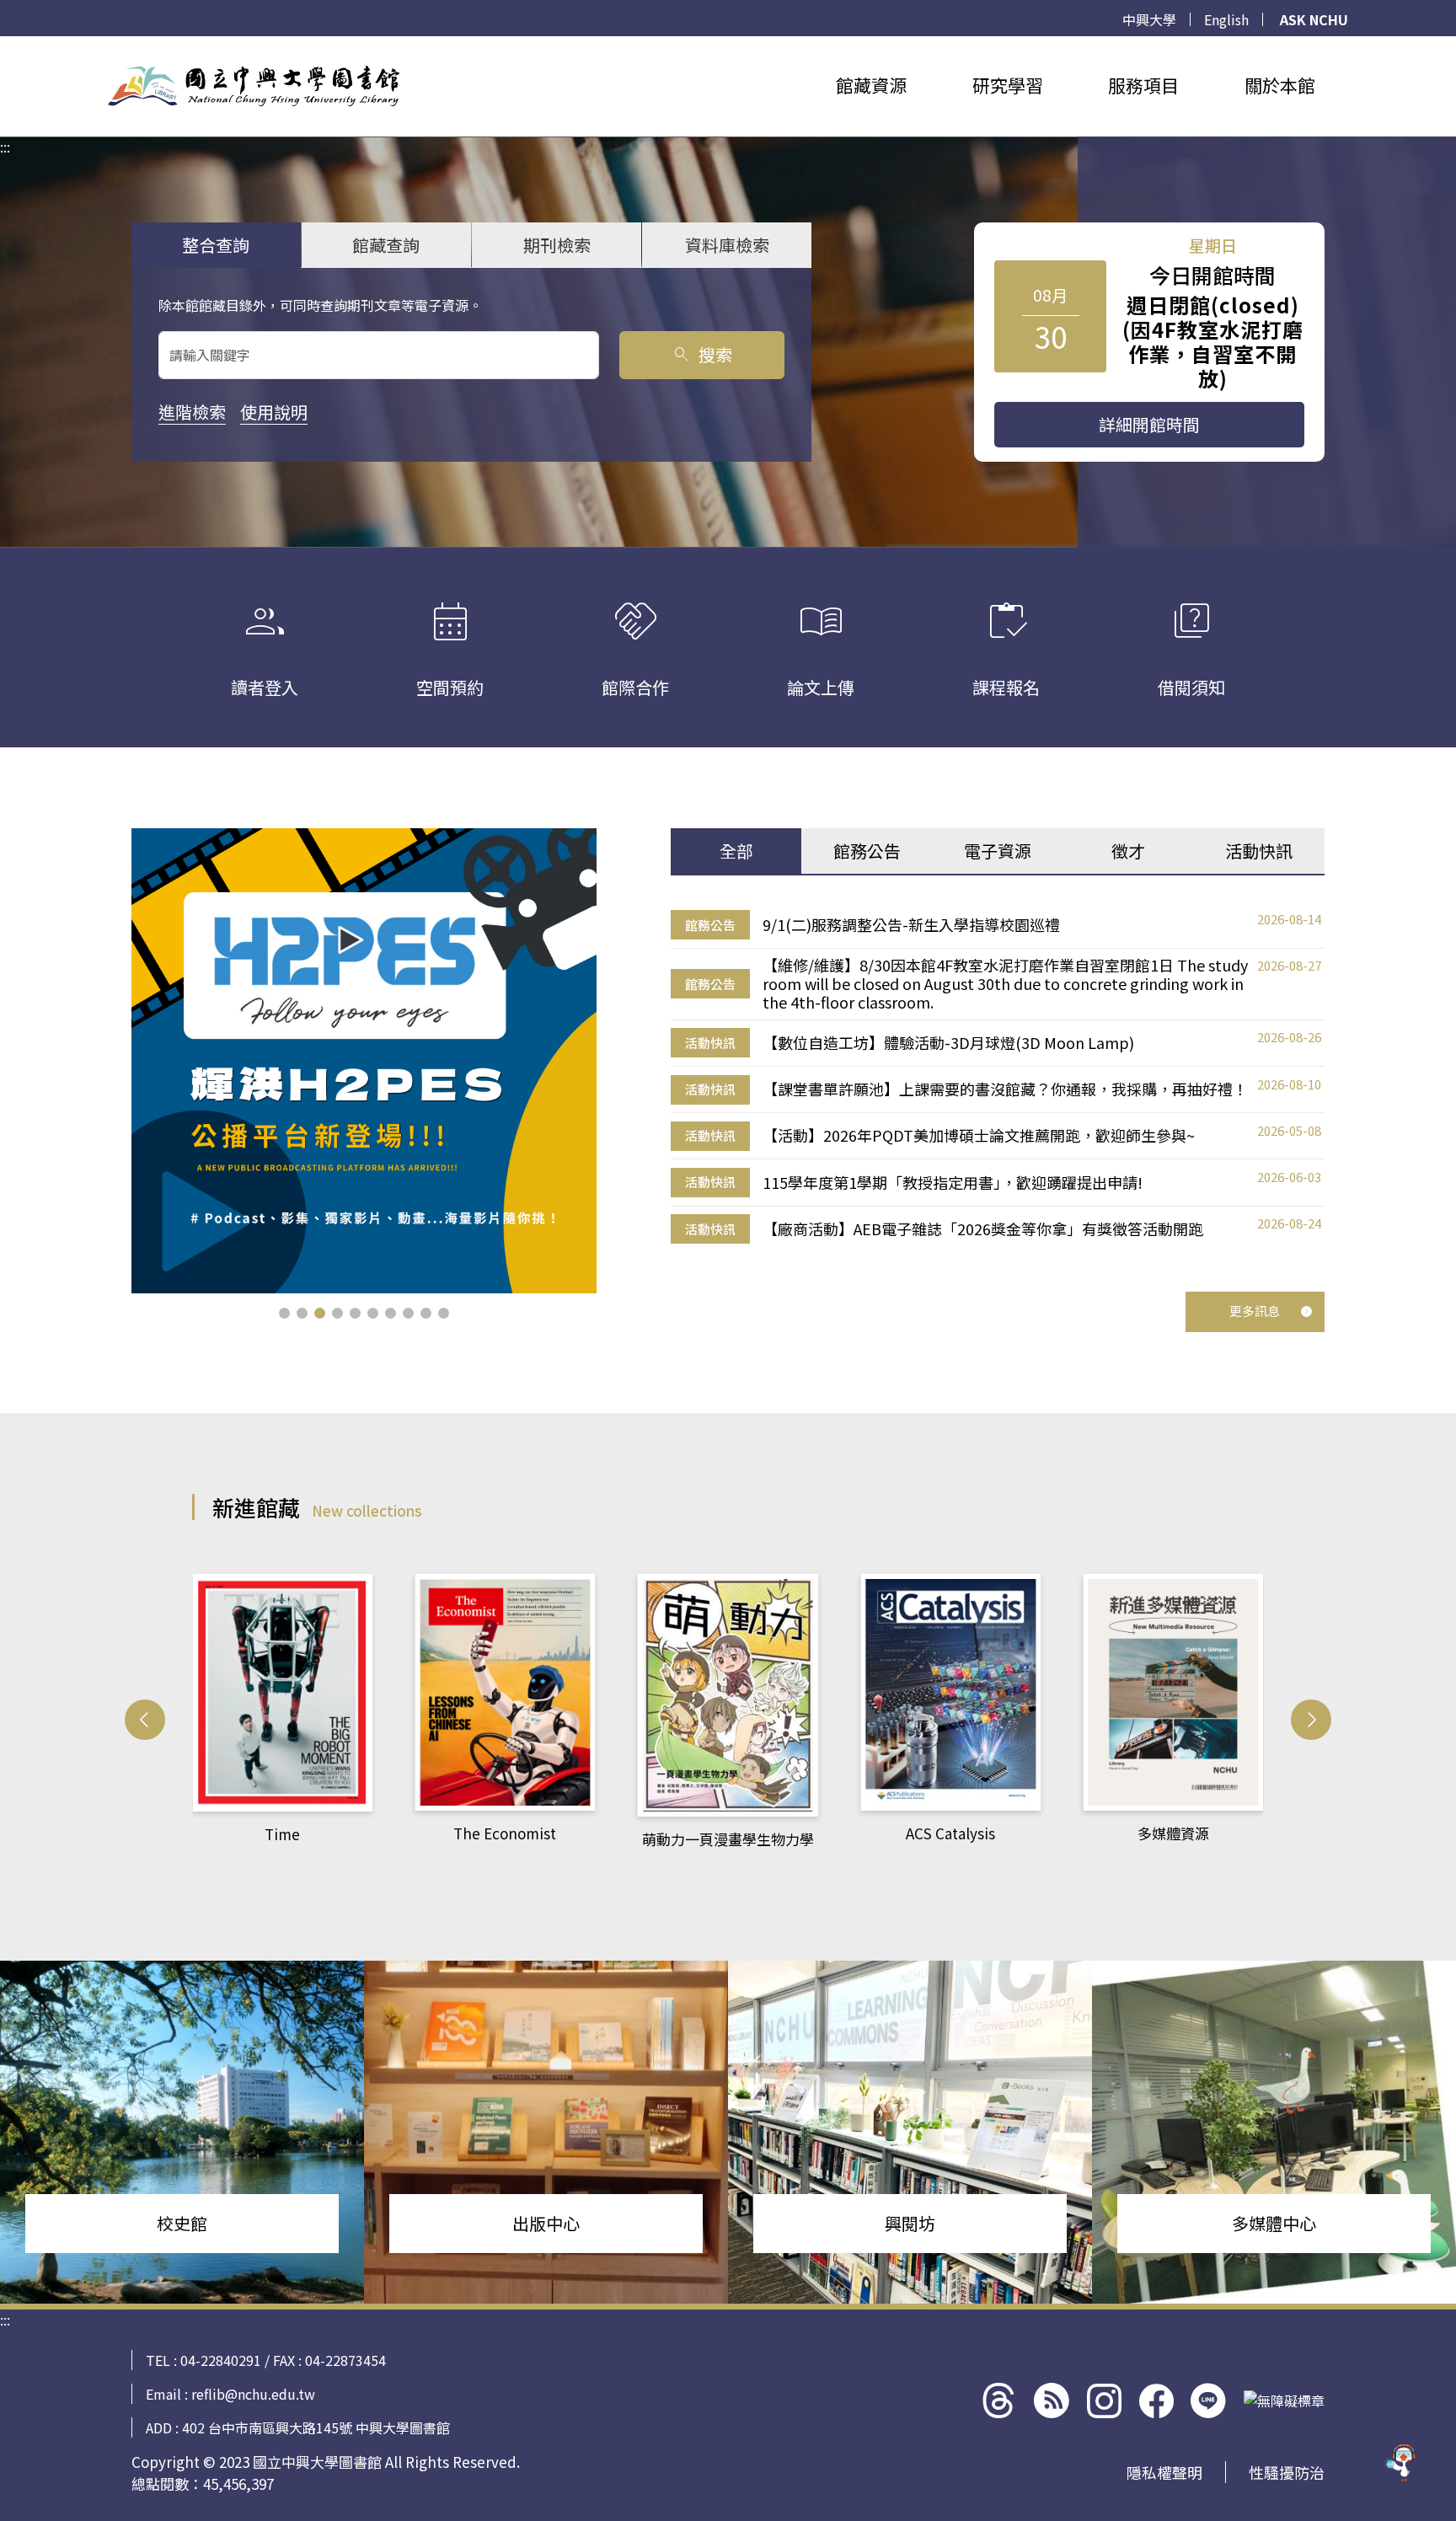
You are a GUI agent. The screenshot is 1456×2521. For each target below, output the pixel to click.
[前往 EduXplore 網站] (1401, 2460)
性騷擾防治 (1287, 2472)
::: (5, 46)
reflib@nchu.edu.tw (253, 2394)
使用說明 (274, 412)
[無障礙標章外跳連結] (1284, 2401)
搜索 (701, 354)
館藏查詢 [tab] (386, 245)
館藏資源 (871, 85)
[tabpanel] (998, 1077)
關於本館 (1280, 85)
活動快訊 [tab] (1259, 851)
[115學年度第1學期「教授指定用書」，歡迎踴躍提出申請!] (364, 1061)
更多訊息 (1255, 1311)
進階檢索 (192, 412)
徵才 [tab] (1128, 851)
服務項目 (1143, 85)
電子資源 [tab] (998, 851)
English (1226, 19)
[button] (284, 1313)
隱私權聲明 (1164, 2472)
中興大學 (1149, 19)
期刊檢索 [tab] (557, 245)
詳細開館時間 (1149, 424)
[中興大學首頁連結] (254, 86)
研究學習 (1008, 85)
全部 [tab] (736, 851)
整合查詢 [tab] (216, 245)
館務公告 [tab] (867, 851)
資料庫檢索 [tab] (727, 245)
